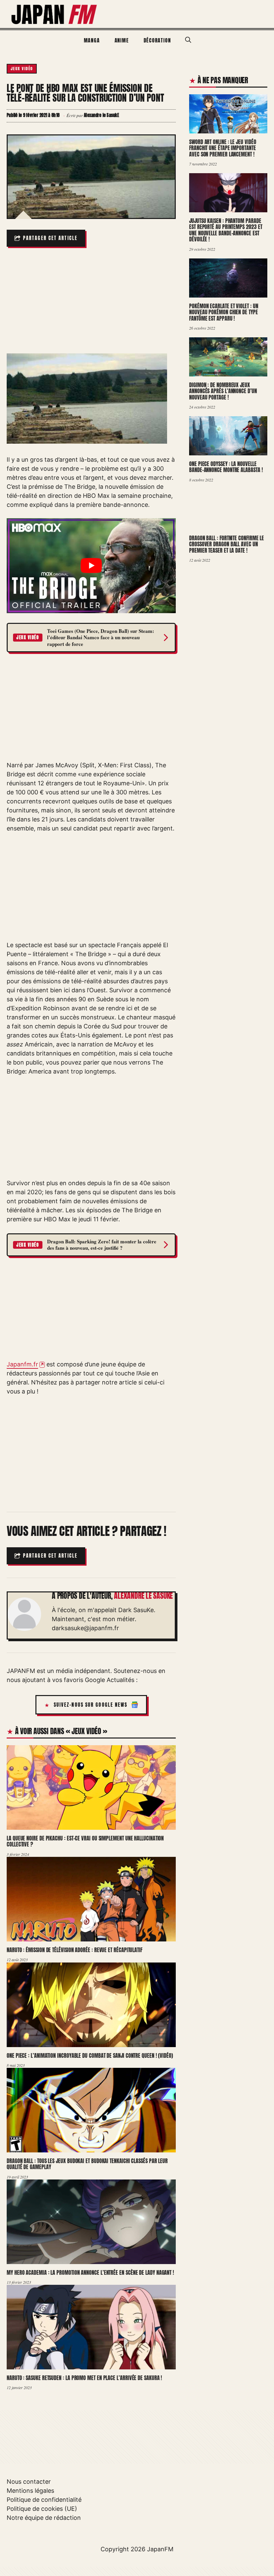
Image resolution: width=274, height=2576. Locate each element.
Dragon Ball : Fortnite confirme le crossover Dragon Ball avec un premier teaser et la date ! (227, 544)
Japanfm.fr (22, 1364)
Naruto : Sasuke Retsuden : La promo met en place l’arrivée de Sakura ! (84, 2378)
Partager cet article (50, 238)
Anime (122, 40)
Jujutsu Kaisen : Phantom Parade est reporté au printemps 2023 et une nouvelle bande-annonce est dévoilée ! (226, 230)
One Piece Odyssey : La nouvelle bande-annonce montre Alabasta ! (226, 467)
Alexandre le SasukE (143, 1596)
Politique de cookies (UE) (42, 2509)
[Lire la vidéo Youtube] (91, 566)
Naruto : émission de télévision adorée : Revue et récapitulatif (75, 1950)
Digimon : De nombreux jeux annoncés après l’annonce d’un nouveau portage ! (223, 391)
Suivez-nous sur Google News (91, 1705)
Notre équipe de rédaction (44, 2518)
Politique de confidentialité (44, 2500)
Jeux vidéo (22, 69)
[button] (188, 40)
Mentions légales (30, 2491)
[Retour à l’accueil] (54, 14)
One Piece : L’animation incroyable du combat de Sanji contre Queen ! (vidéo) (90, 2055)
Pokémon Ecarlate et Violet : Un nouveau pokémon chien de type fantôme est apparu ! (224, 312)
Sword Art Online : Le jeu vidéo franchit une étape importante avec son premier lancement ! (223, 148)
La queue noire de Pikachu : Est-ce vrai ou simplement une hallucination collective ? (85, 1841)
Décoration (157, 40)
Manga (92, 40)
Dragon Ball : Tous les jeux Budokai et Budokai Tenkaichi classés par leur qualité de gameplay (87, 2164)
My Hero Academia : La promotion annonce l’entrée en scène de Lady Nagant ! (90, 2272)
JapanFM (160, 2549)
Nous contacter (29, 2482)
